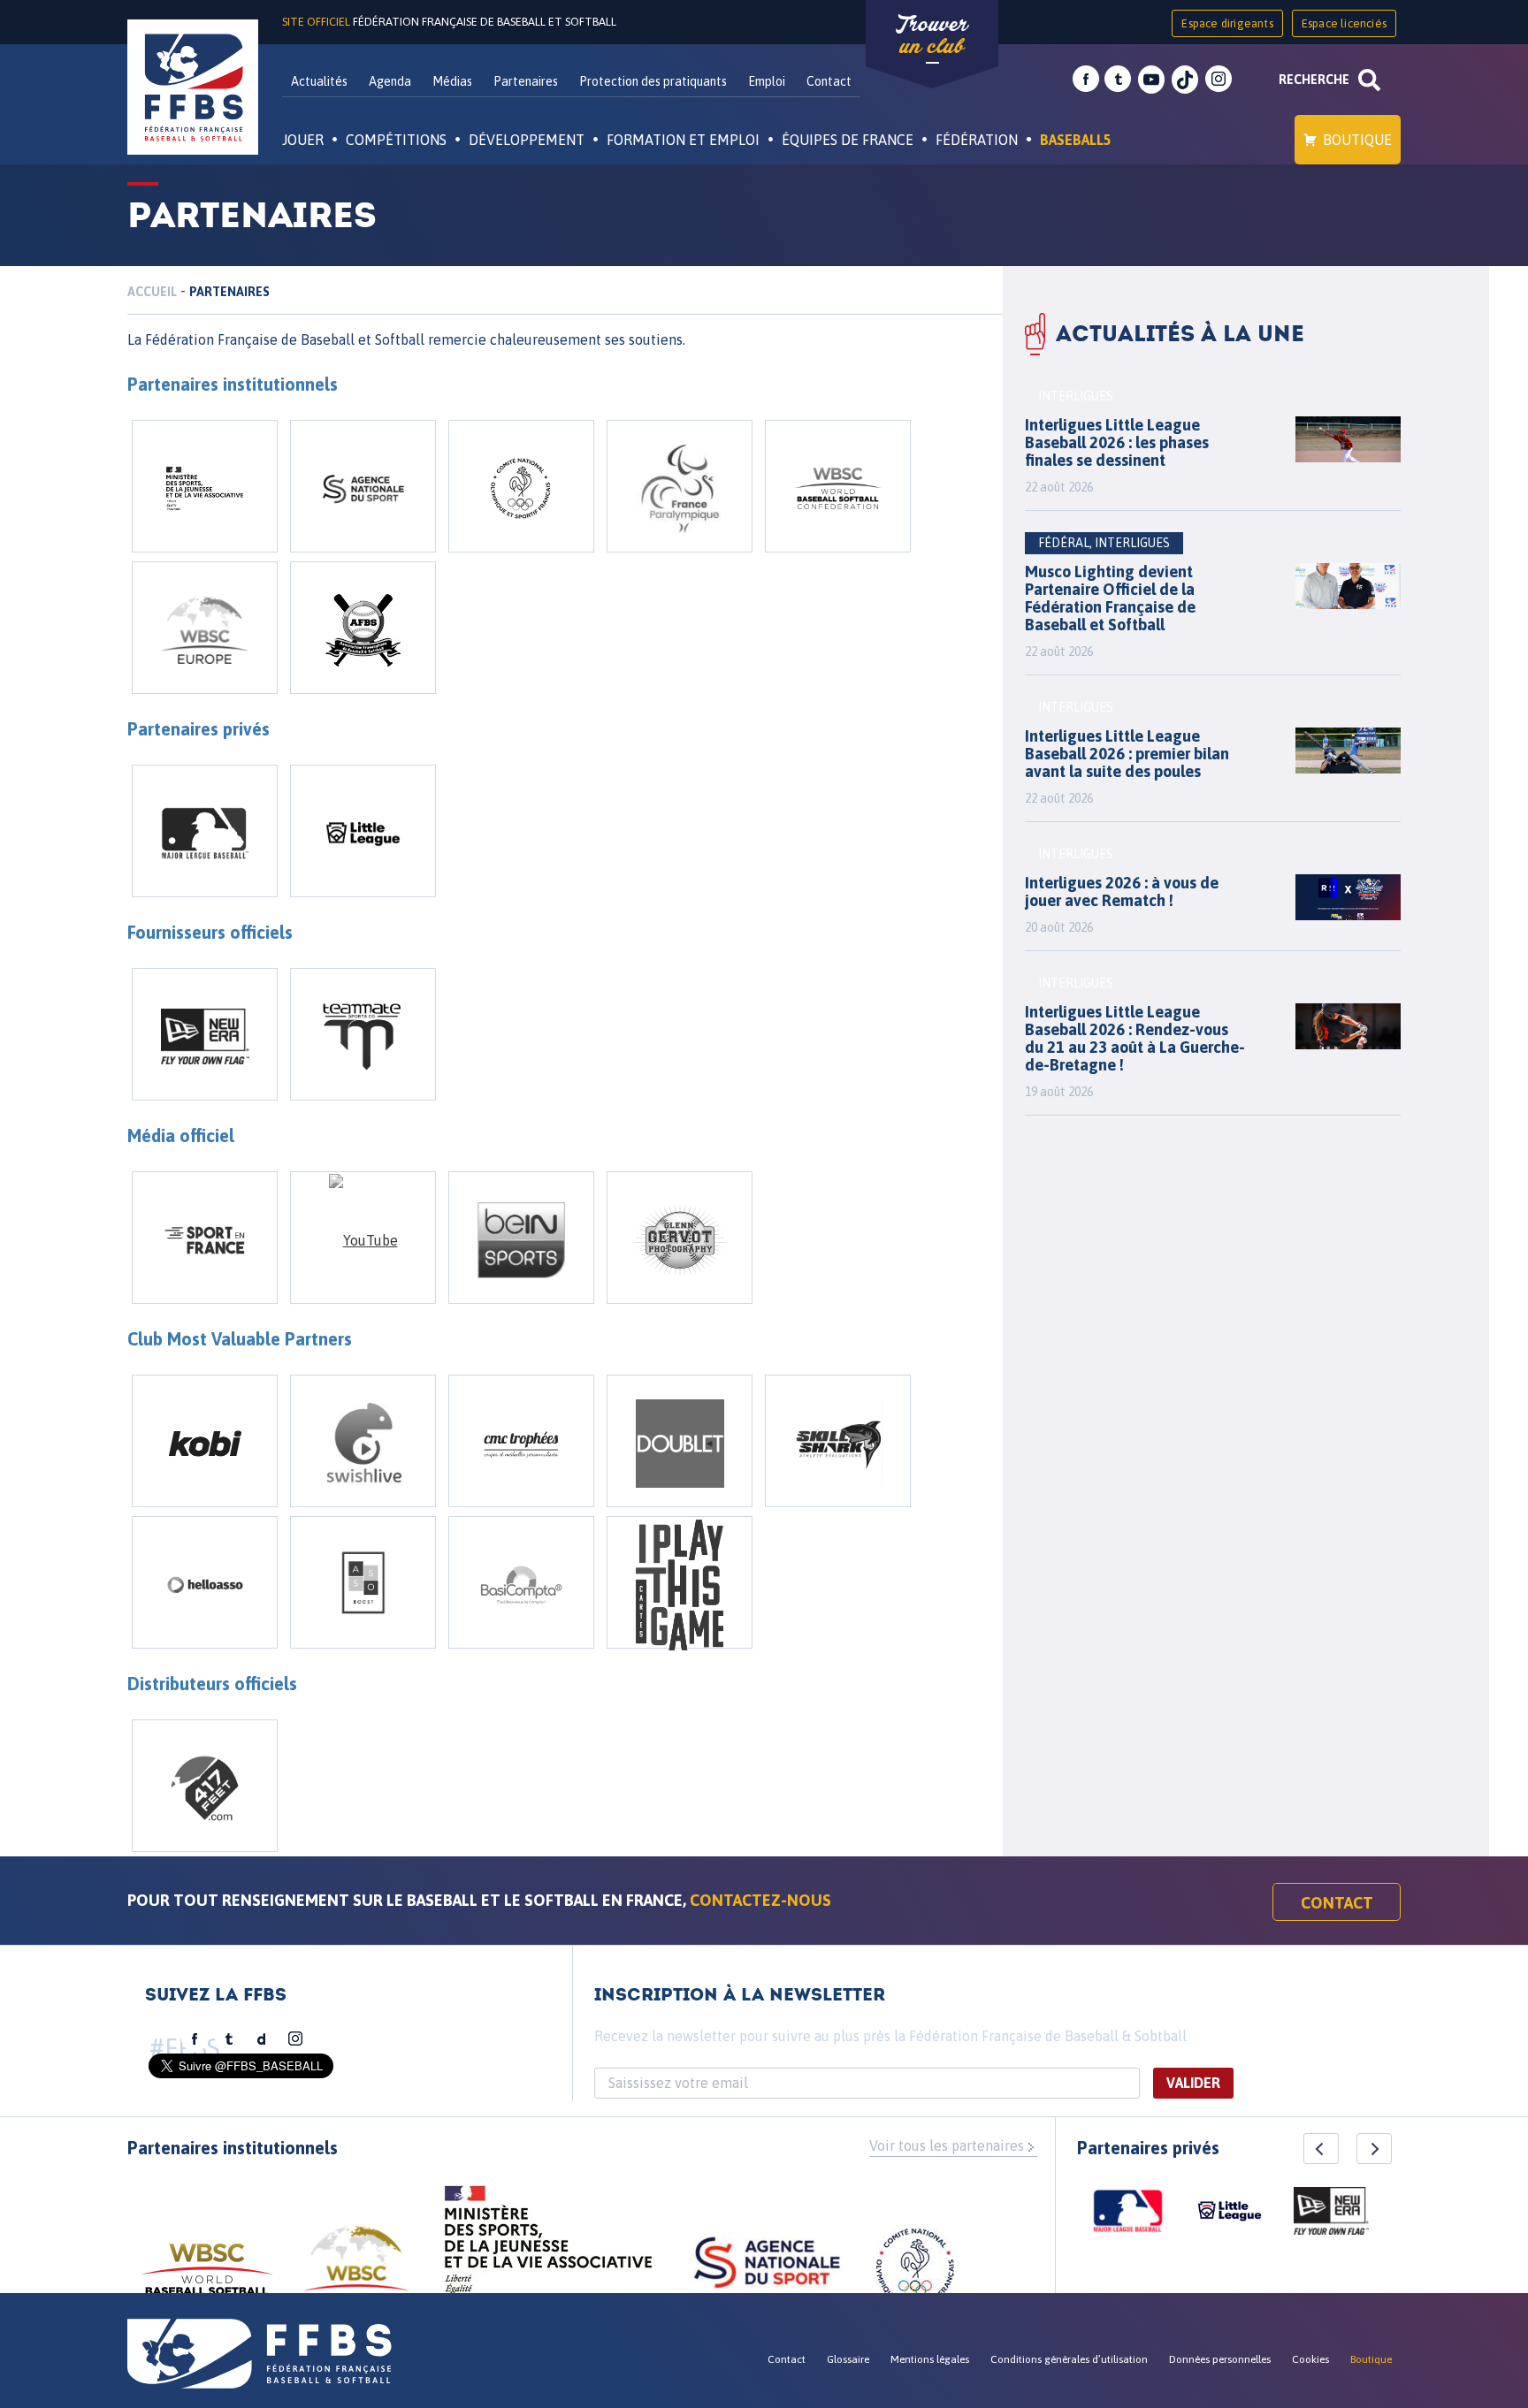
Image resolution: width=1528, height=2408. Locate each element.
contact (1337, 1903)
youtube (1151, 80)
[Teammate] (363, 1034)
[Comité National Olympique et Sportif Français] (521, 486)
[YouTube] (363, 1238)
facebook (1086, 80)
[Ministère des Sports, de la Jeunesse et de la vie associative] (205, 486)
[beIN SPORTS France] (521, 1238)
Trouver (932, 35)
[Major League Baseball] (205, 831)
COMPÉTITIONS (396, 140)
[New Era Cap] (205, 1034)
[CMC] (521, 1441)
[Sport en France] (205, 1238)
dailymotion (262, 2039)
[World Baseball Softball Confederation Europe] (205, 628)
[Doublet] (680, 1441)
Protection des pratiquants (653, 81)
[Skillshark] (838, 1441)
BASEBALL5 (1076, 140)
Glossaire (848, 2359)
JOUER (303, 140)
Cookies (1310, 2359)
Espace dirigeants (1227, 23)
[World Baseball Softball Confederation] (838, 486)
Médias (452, 81)
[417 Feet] (205, 1786)
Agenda (390, 81)
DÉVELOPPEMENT (527, 140)
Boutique (1357, 140)
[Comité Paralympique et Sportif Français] (680, 486)
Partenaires (526, 81)
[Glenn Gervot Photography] (680, 1238)
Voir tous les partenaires (947, 2145)
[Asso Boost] (363, 1582)
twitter (1118, 80)
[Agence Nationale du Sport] (363, 486)
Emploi (767, 81)
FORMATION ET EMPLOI (683, 140)
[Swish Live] (363, 1441)
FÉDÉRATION (977, 140)
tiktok (1185, 80)
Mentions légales (930, 2359)
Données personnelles (1220, 2359)
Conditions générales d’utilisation (1069, 2359)
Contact (829, 81)
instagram (1219, 80)
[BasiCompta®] (521, 1582)
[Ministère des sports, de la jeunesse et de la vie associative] (549, 2245)
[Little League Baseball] (363, 831)
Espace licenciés (1344, 23)
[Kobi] (205, 1441)
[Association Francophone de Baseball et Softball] (363, 628)
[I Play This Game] (680, 1582)
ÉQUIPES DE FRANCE (848, 140)
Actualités (319, 81)
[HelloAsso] (205, 1582)
